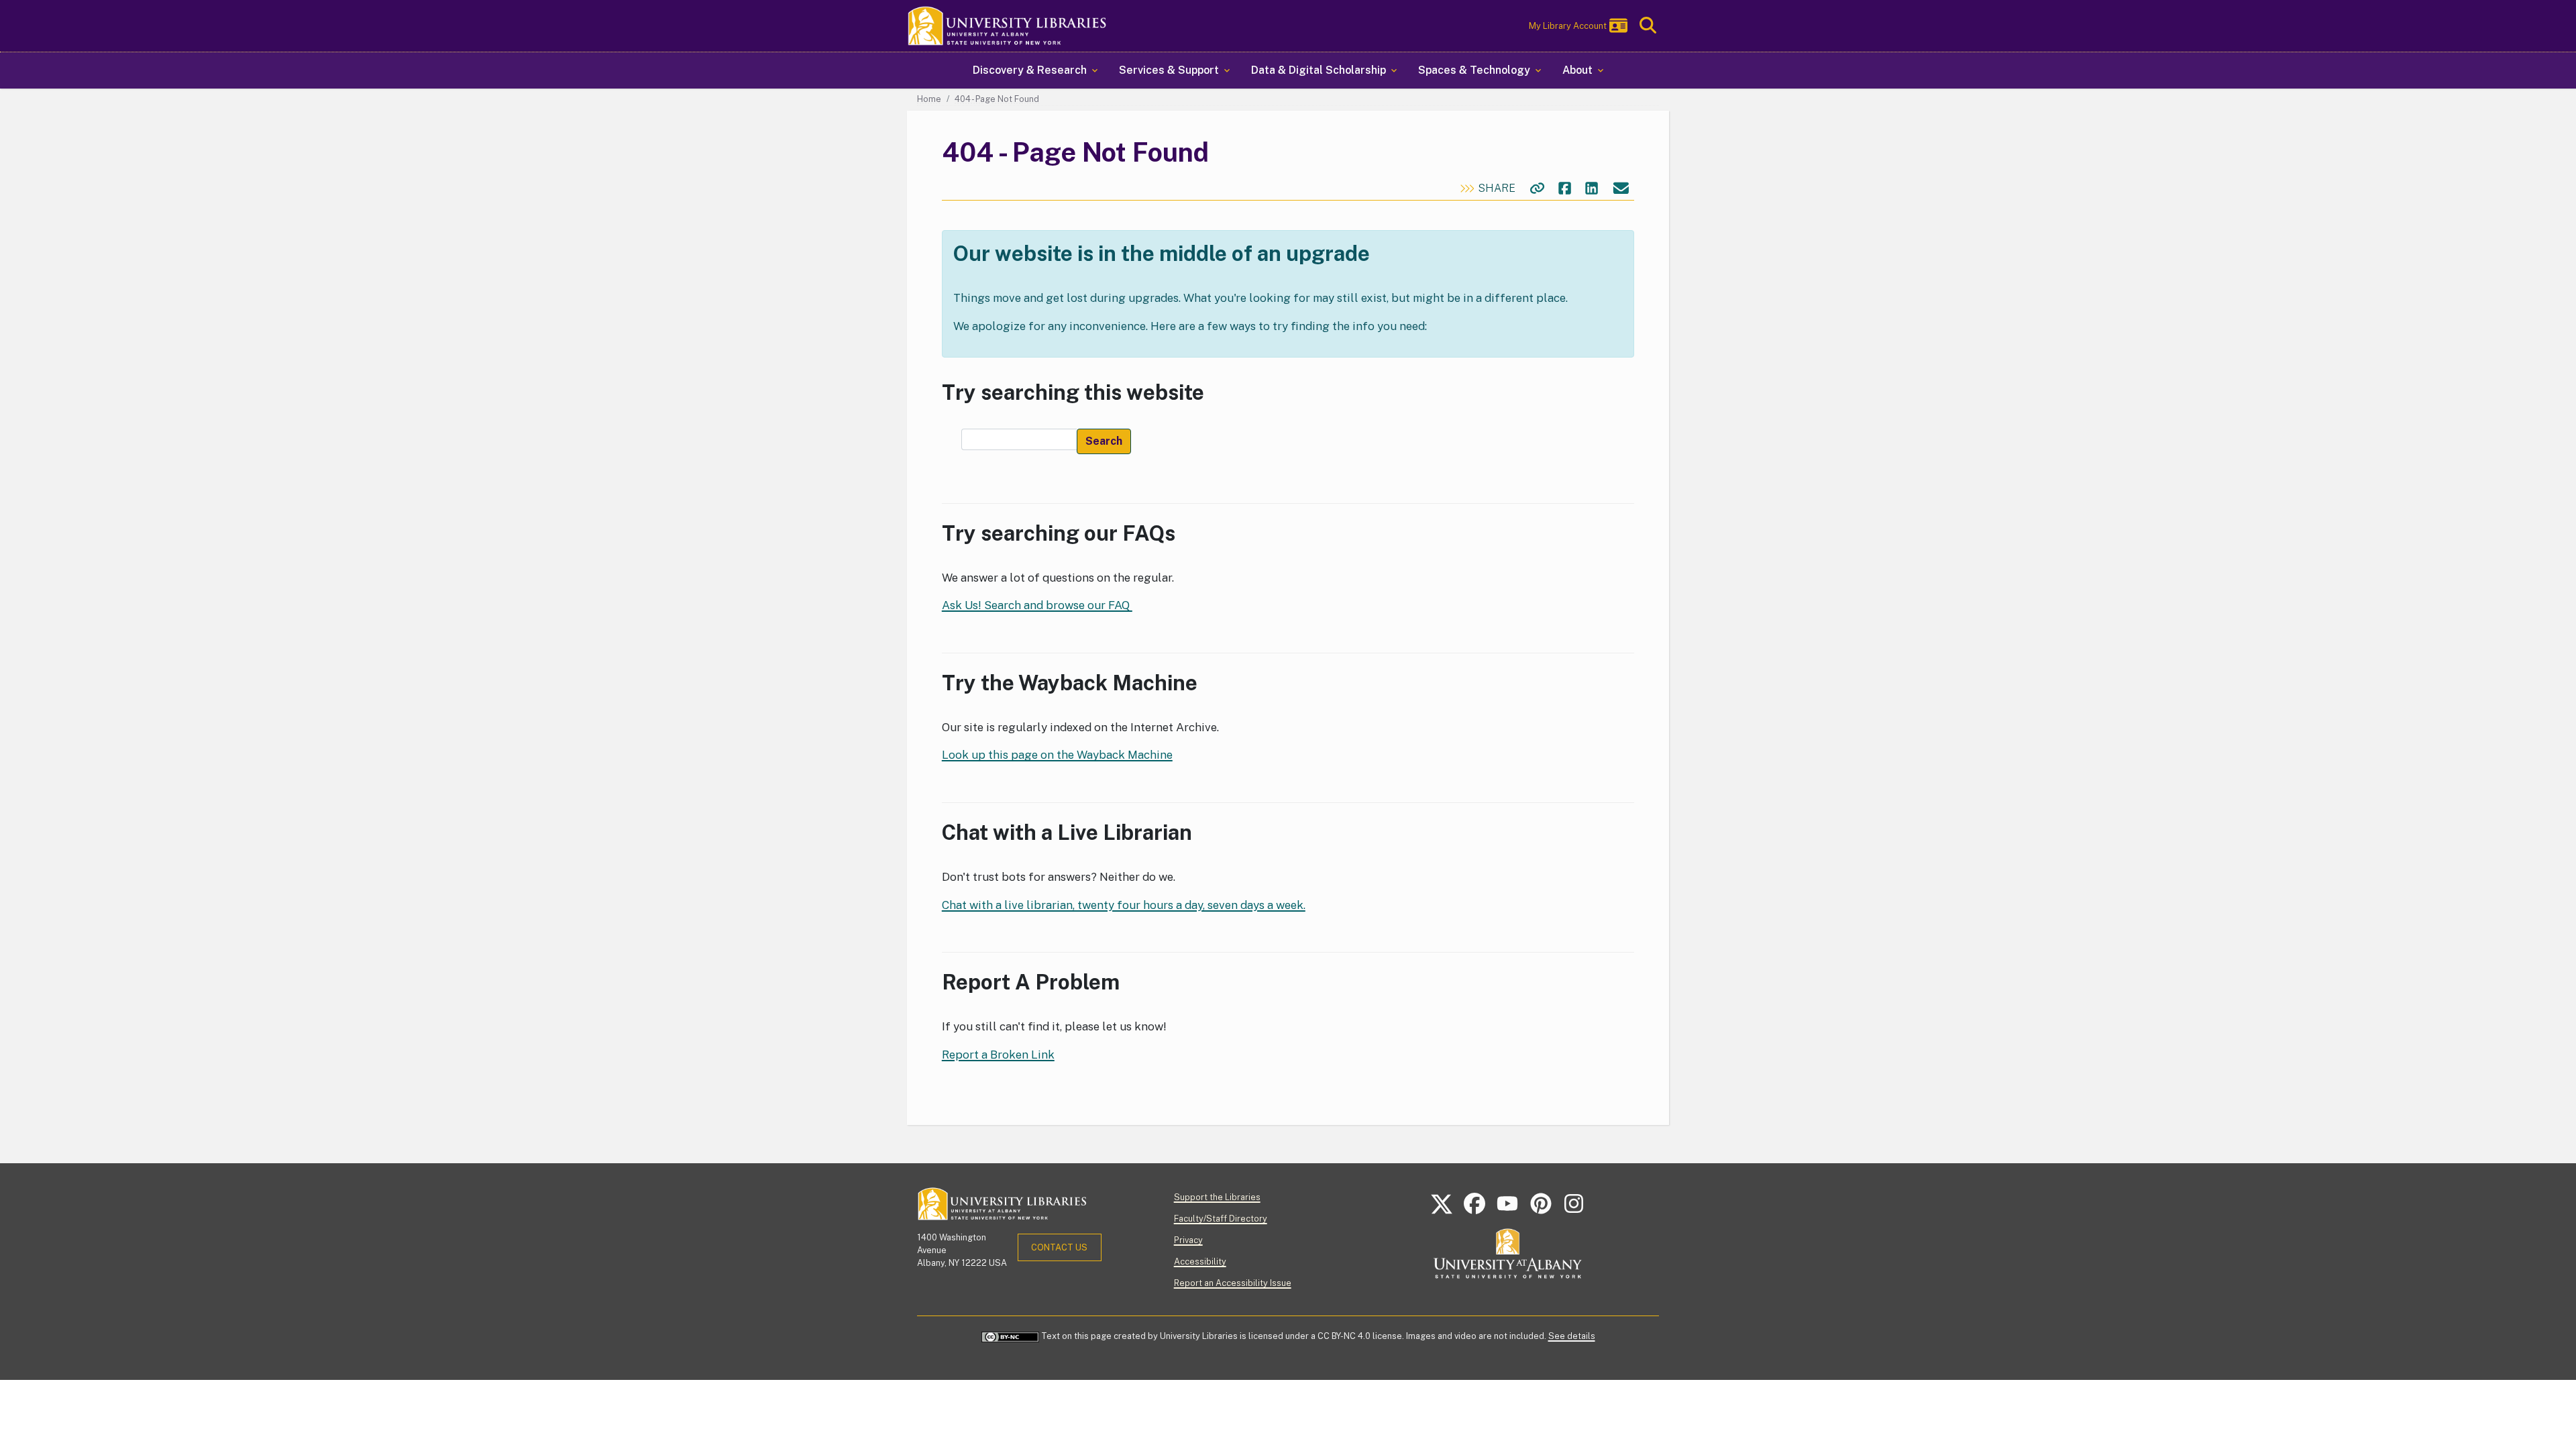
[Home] (1008, 26)
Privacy (1188, 1240)
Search (1104, 441)
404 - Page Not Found (997, 99)
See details (1572, 1336)
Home (929, 99)
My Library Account (1568, 26)
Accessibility (1200, 1262)
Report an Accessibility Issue (1233, 1283)
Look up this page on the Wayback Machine (1057, 755)
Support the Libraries (1217, 1197)
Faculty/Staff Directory (1221, 1219)
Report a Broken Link (998, 1055)
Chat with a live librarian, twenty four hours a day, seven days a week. (1124, 905)
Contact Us (1059, 1247)
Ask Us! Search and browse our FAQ (1037, 605)
